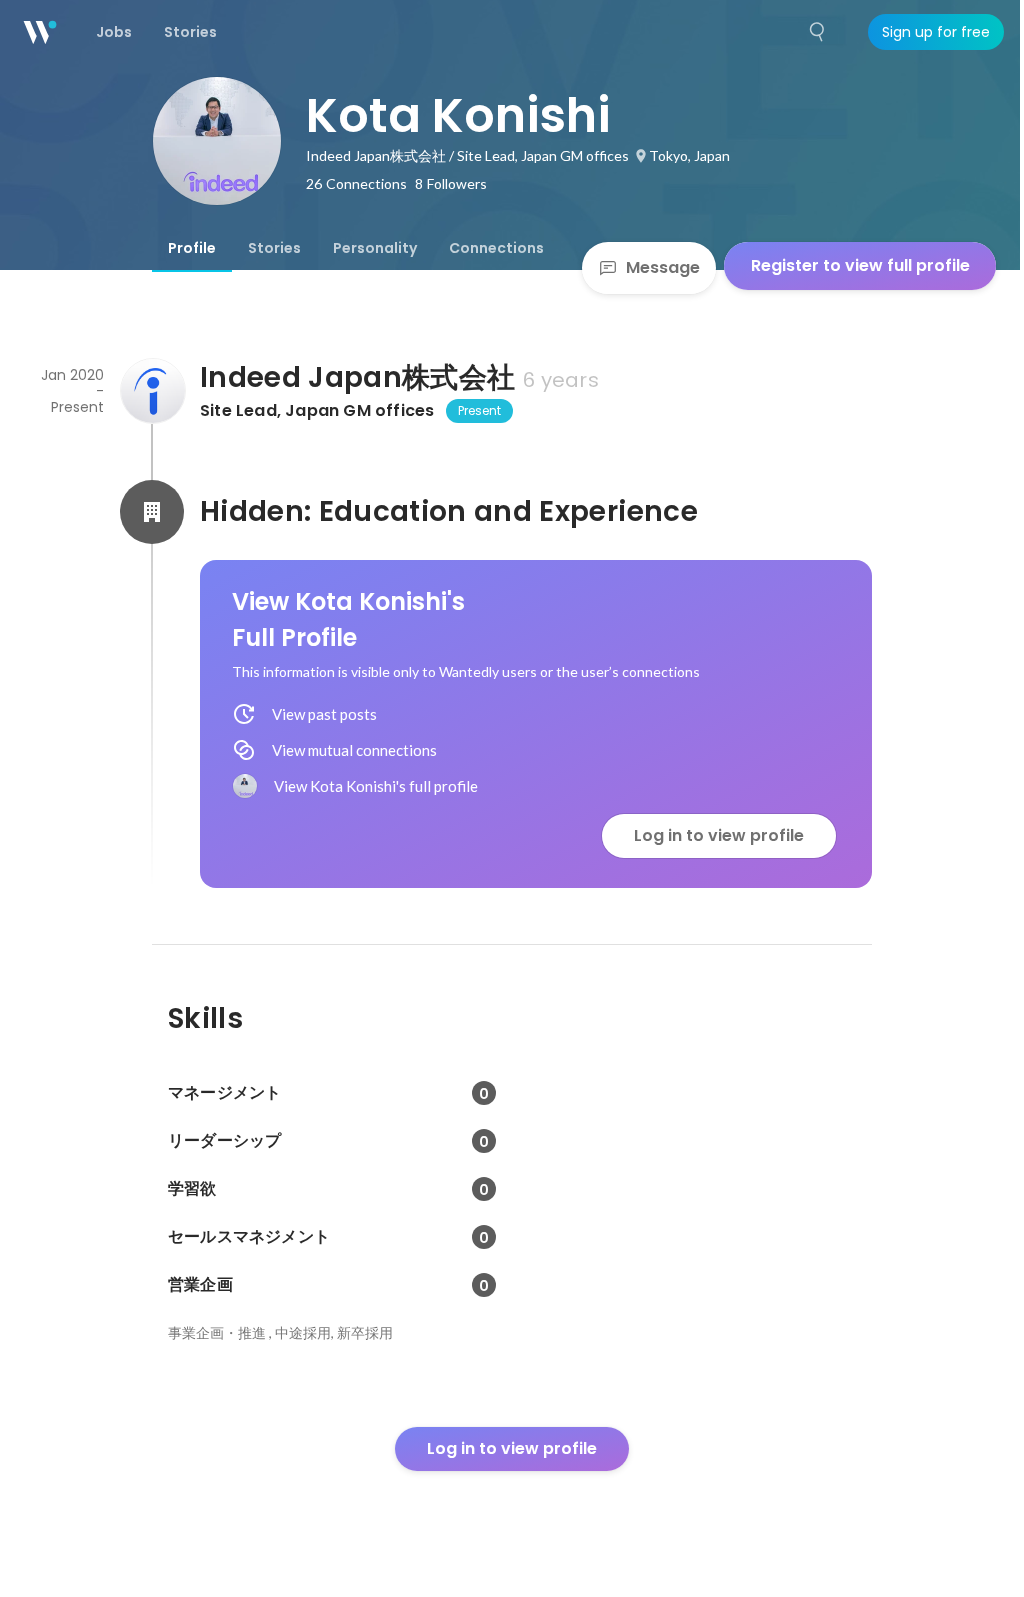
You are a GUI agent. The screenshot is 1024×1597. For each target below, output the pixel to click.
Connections (496, 248)
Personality (375, 248)
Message (663, 267)
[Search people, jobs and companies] (818, 32)
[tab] (192, 248)
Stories (274, 248)
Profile (192, 248)
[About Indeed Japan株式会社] (152, 391)
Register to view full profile (860, 265)
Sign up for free (936, 32)
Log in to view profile (719, 835)
